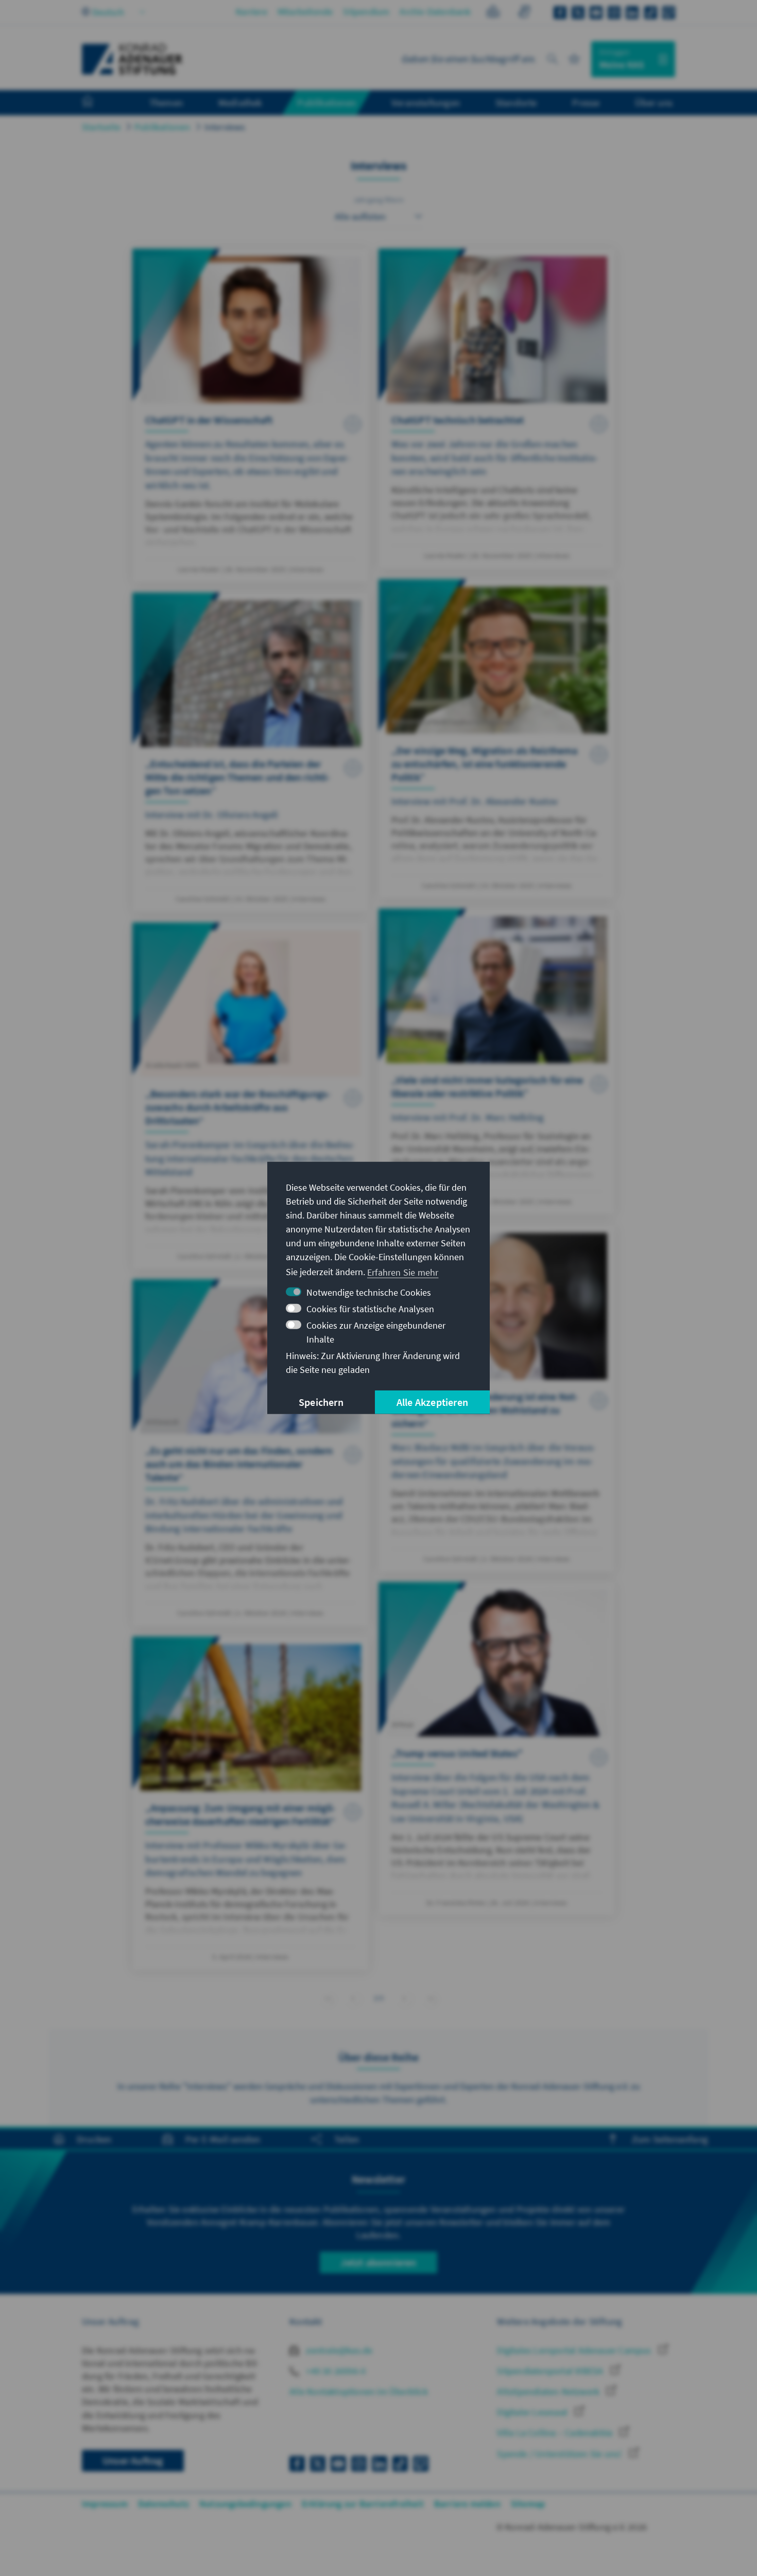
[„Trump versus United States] (497, 1749)
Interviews (225, 127)
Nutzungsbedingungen (245, 2504)
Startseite (101, 127)
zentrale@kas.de (338, 2350)
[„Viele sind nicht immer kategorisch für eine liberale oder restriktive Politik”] (497, 1061)
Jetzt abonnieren (378, 2262)
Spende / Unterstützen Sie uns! (560, 2454)
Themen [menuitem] (166, 102)
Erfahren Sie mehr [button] (403, 1272)
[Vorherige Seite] (353, 1998)
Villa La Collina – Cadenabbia (556, 2433)
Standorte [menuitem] (516, 102)
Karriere (252, 12)
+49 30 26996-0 (335, 2371)
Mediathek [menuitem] (240, 102)
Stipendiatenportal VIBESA (551, 2371)
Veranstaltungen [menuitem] (426, 102)
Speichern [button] (321, 1402)
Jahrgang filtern (378, 200)
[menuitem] (98, 103)
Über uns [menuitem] (654, 102)
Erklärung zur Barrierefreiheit (363, 2504)
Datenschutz (164, 2504)
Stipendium (366, 12)
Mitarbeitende (305, 12)
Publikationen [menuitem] (326, 102)
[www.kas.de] (132, 59)
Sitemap (528, 2504)
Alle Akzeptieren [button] (432, 1402)
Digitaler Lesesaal (533, 2412)
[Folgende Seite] (405, 1998)
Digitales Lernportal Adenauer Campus (575, 2350)
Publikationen (162, 127)
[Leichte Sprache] (493, 13)
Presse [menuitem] (586, 102)
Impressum (105, 2504)
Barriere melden (467, 2504)
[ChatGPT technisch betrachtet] (497, 409)
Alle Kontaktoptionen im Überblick (359, 2391)
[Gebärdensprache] (524, 13)
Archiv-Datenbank (435, 12)
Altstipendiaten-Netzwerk (549, 2391)
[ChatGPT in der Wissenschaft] (251, 415)
